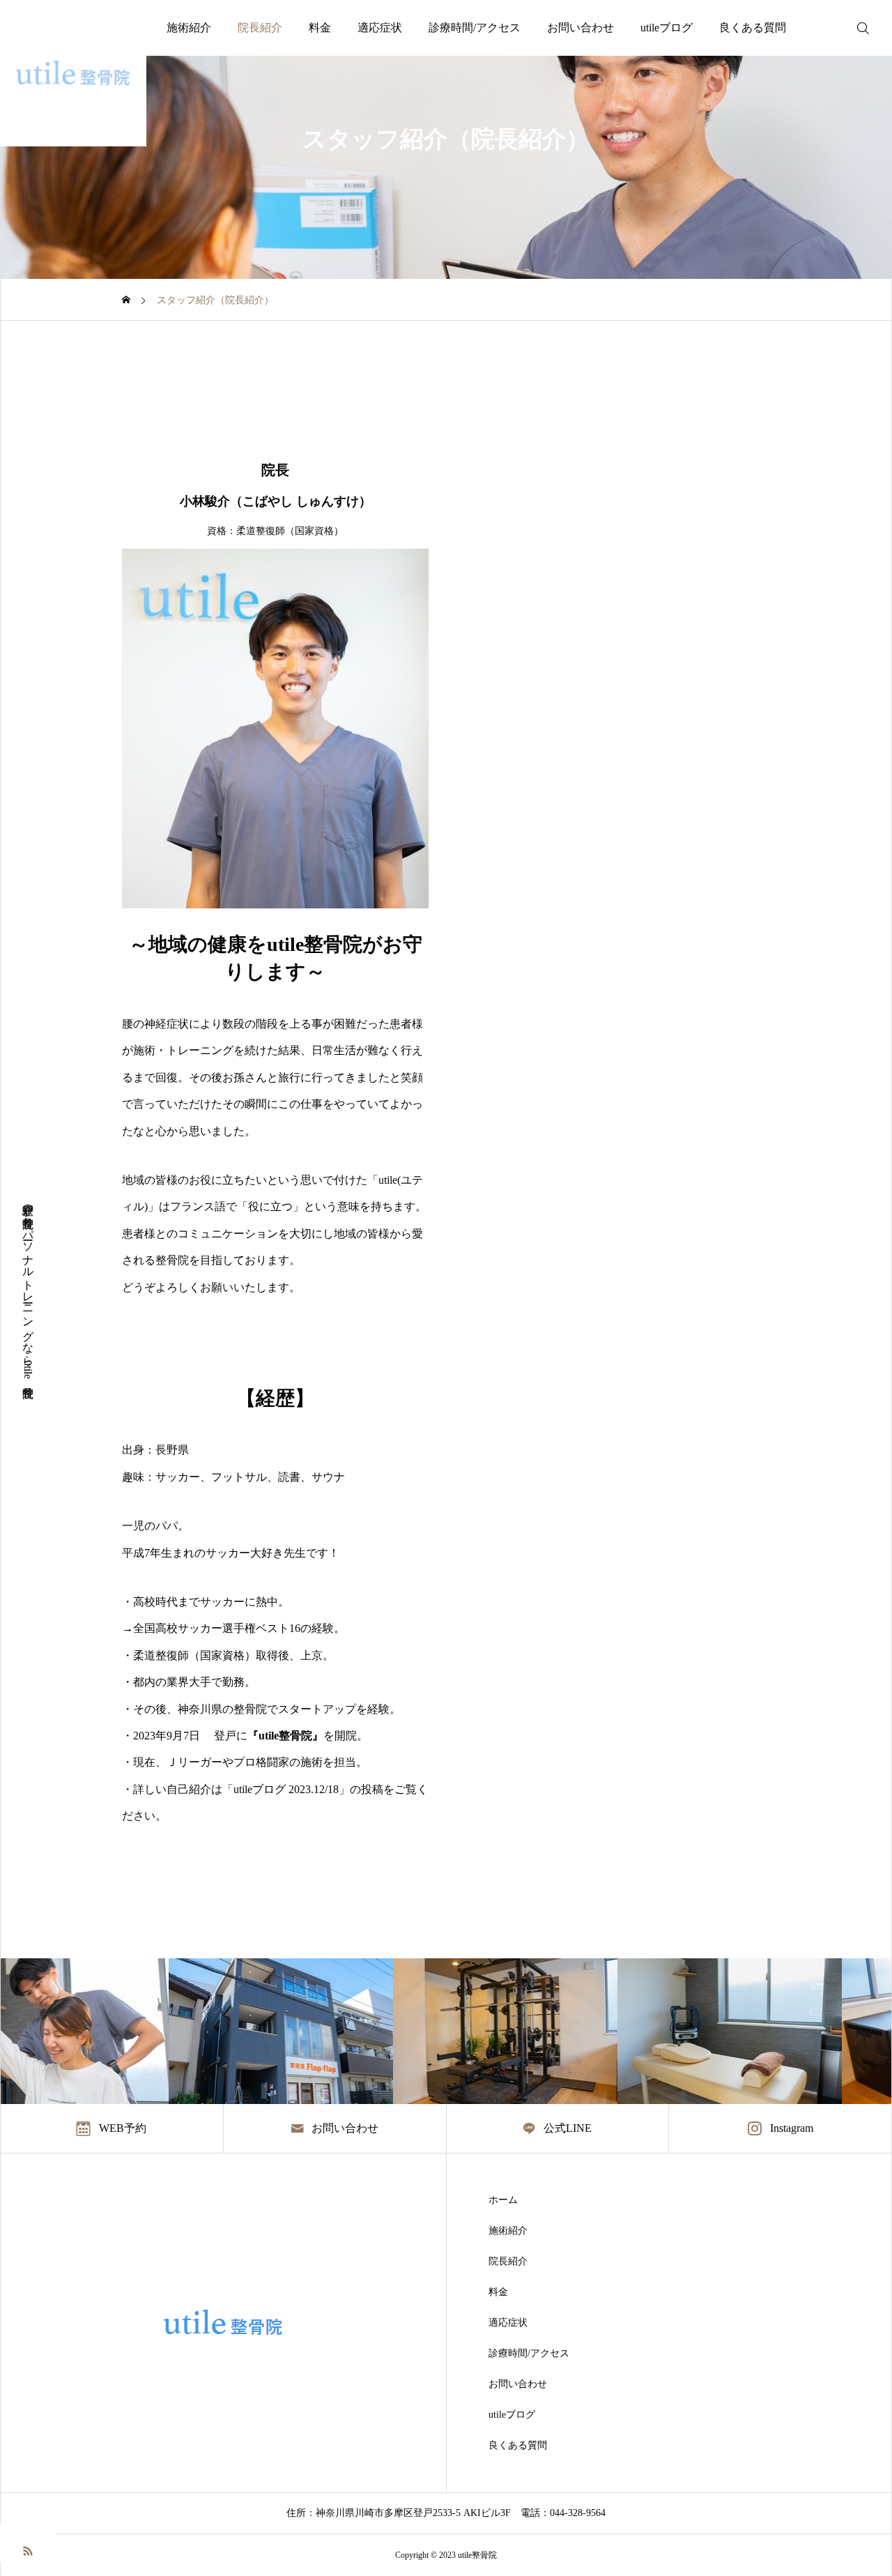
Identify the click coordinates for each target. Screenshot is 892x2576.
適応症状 (380, 28)
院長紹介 (260, 28)
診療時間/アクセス (475, 28)
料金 (320, 28)
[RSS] (28, 2550)
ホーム (503, 2200)
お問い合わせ (580, 28)
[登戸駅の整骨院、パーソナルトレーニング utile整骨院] (73, 73)
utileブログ (667, 28)
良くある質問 (753, 28)
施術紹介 (189, 28)
